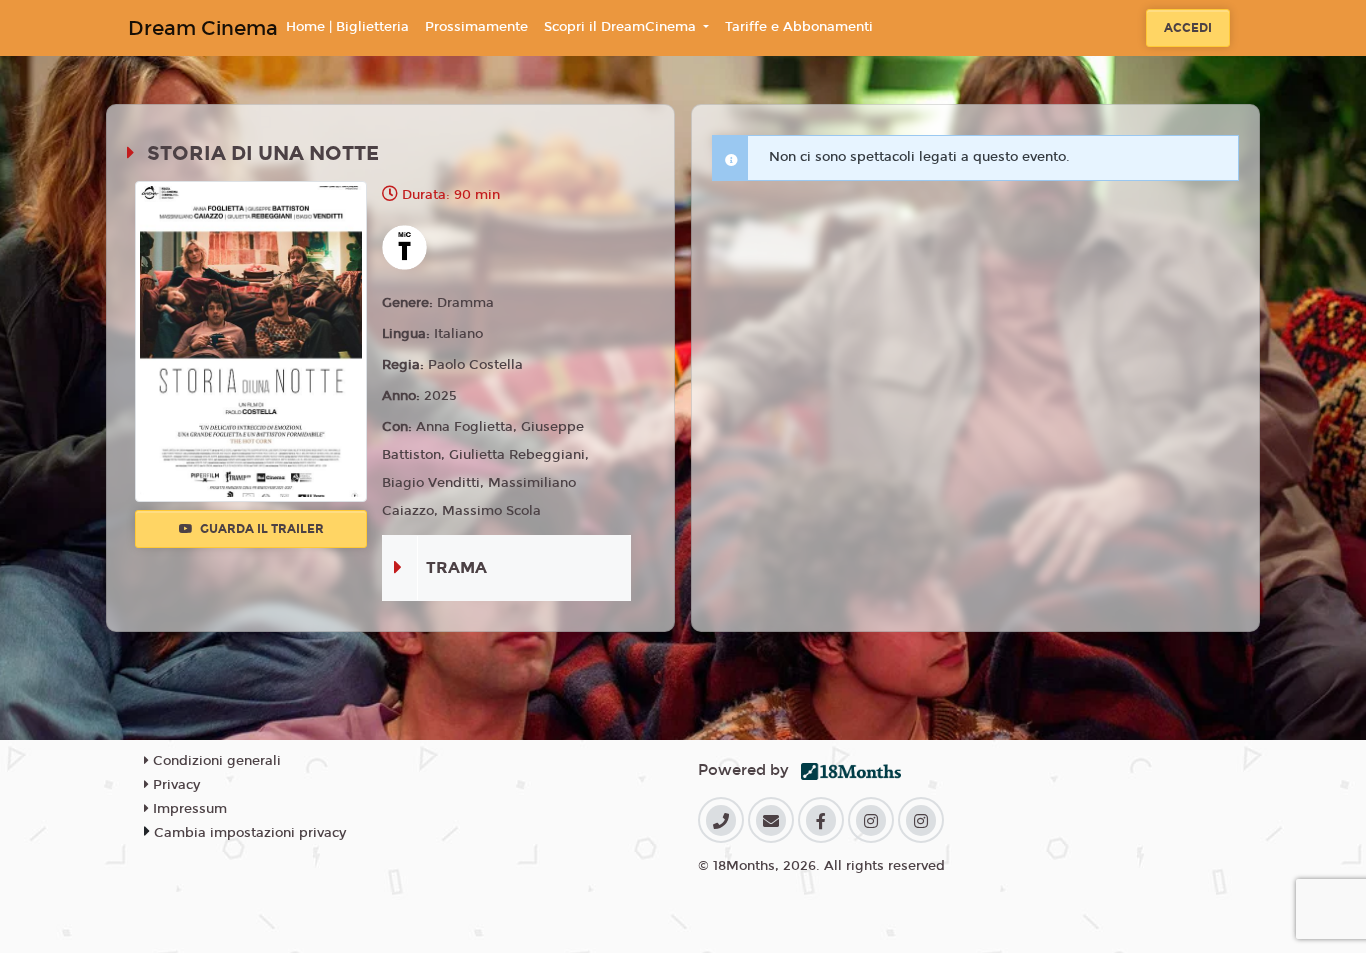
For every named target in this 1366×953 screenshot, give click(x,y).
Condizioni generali (215, 761)
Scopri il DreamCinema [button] (622, 27)
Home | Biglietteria (347, 27)
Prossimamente (476, 27)
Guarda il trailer (260, 529)
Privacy (174, 785)
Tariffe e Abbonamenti (799, 27)
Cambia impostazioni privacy (250, 833)
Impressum (188, 809)
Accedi (1188, 28)
